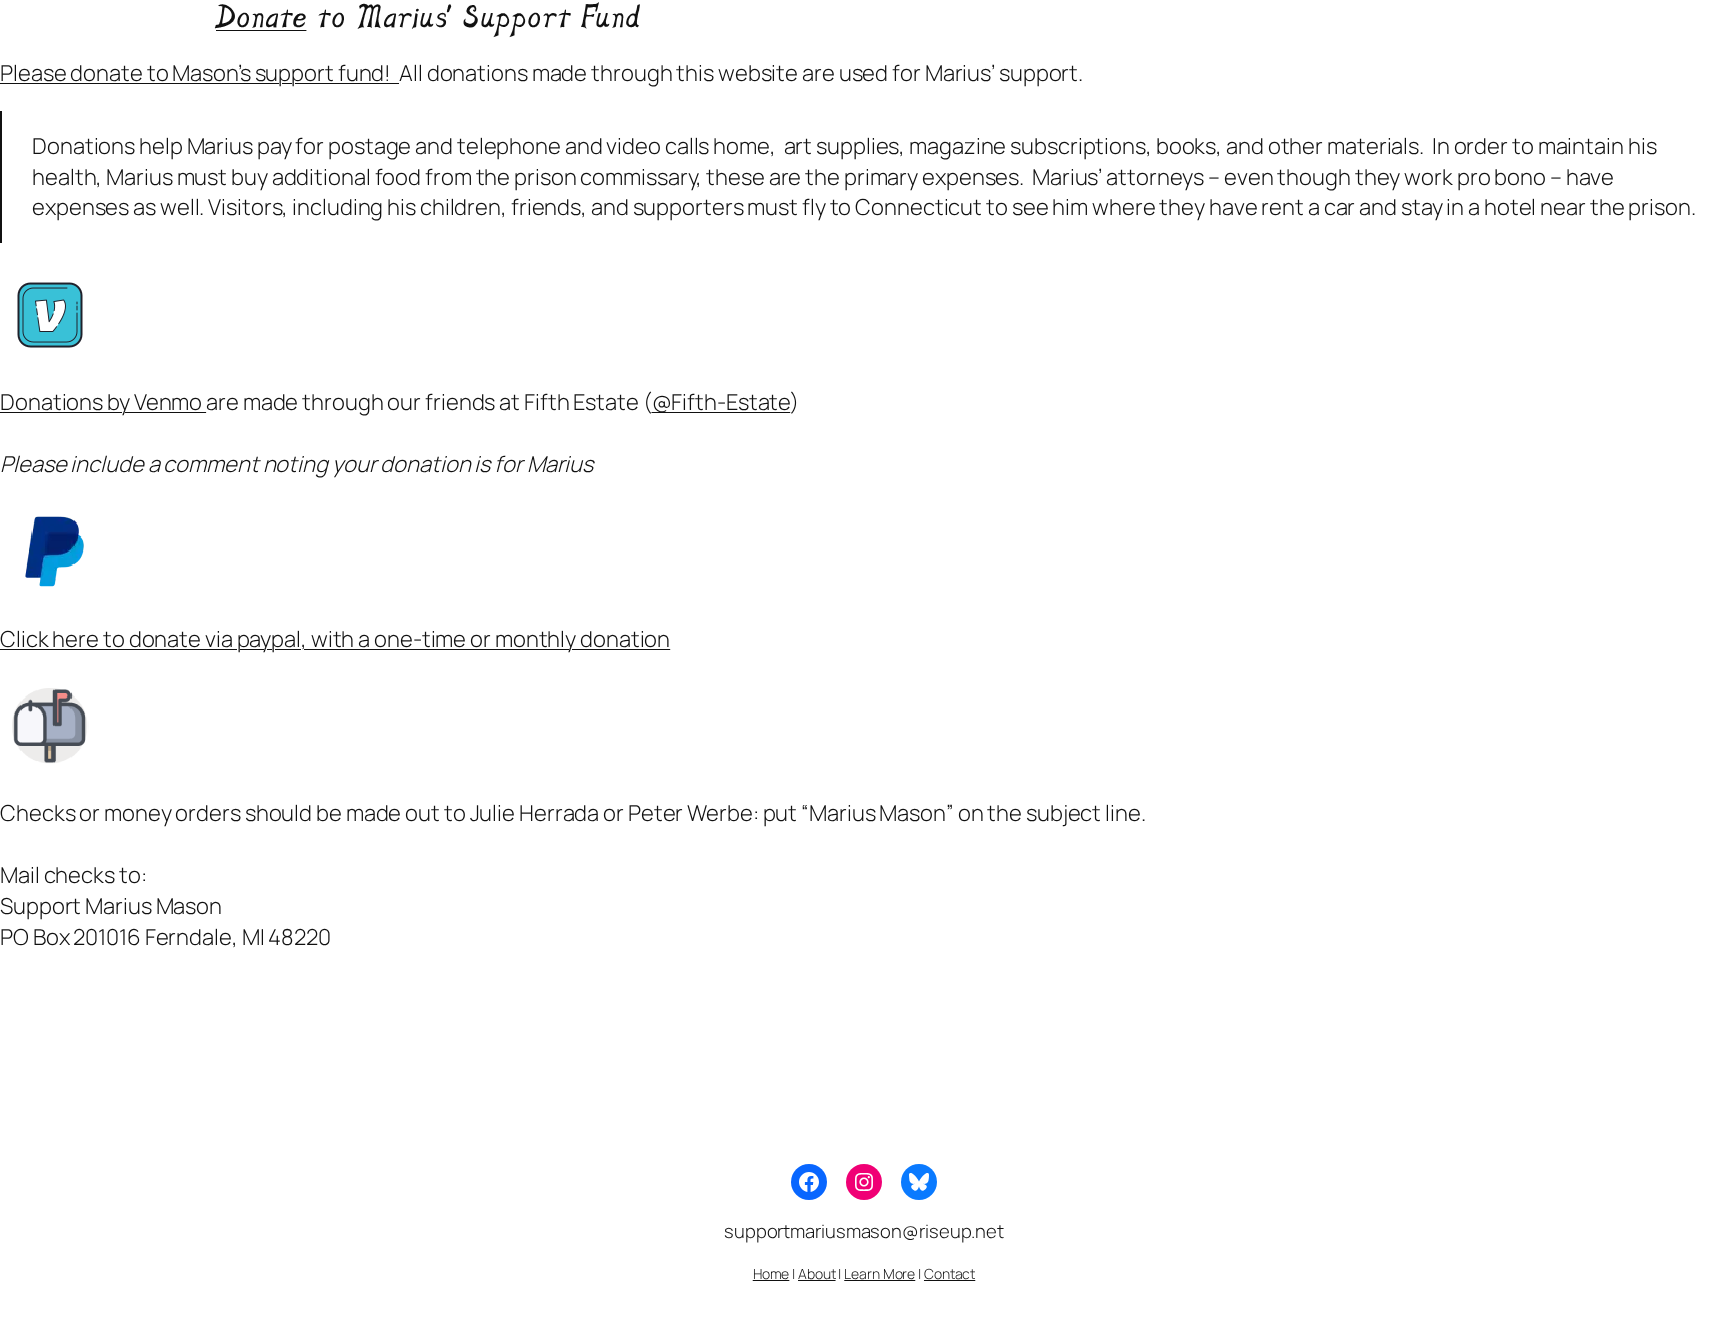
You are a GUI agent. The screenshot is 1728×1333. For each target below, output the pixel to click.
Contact (949, 1273)
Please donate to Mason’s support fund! (199, 73)
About (817, 1273)
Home (771, 1273)
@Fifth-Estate (721, 402)
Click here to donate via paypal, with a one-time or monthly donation (335, 639)
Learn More (879, 1273)
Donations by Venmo (103, 402)
